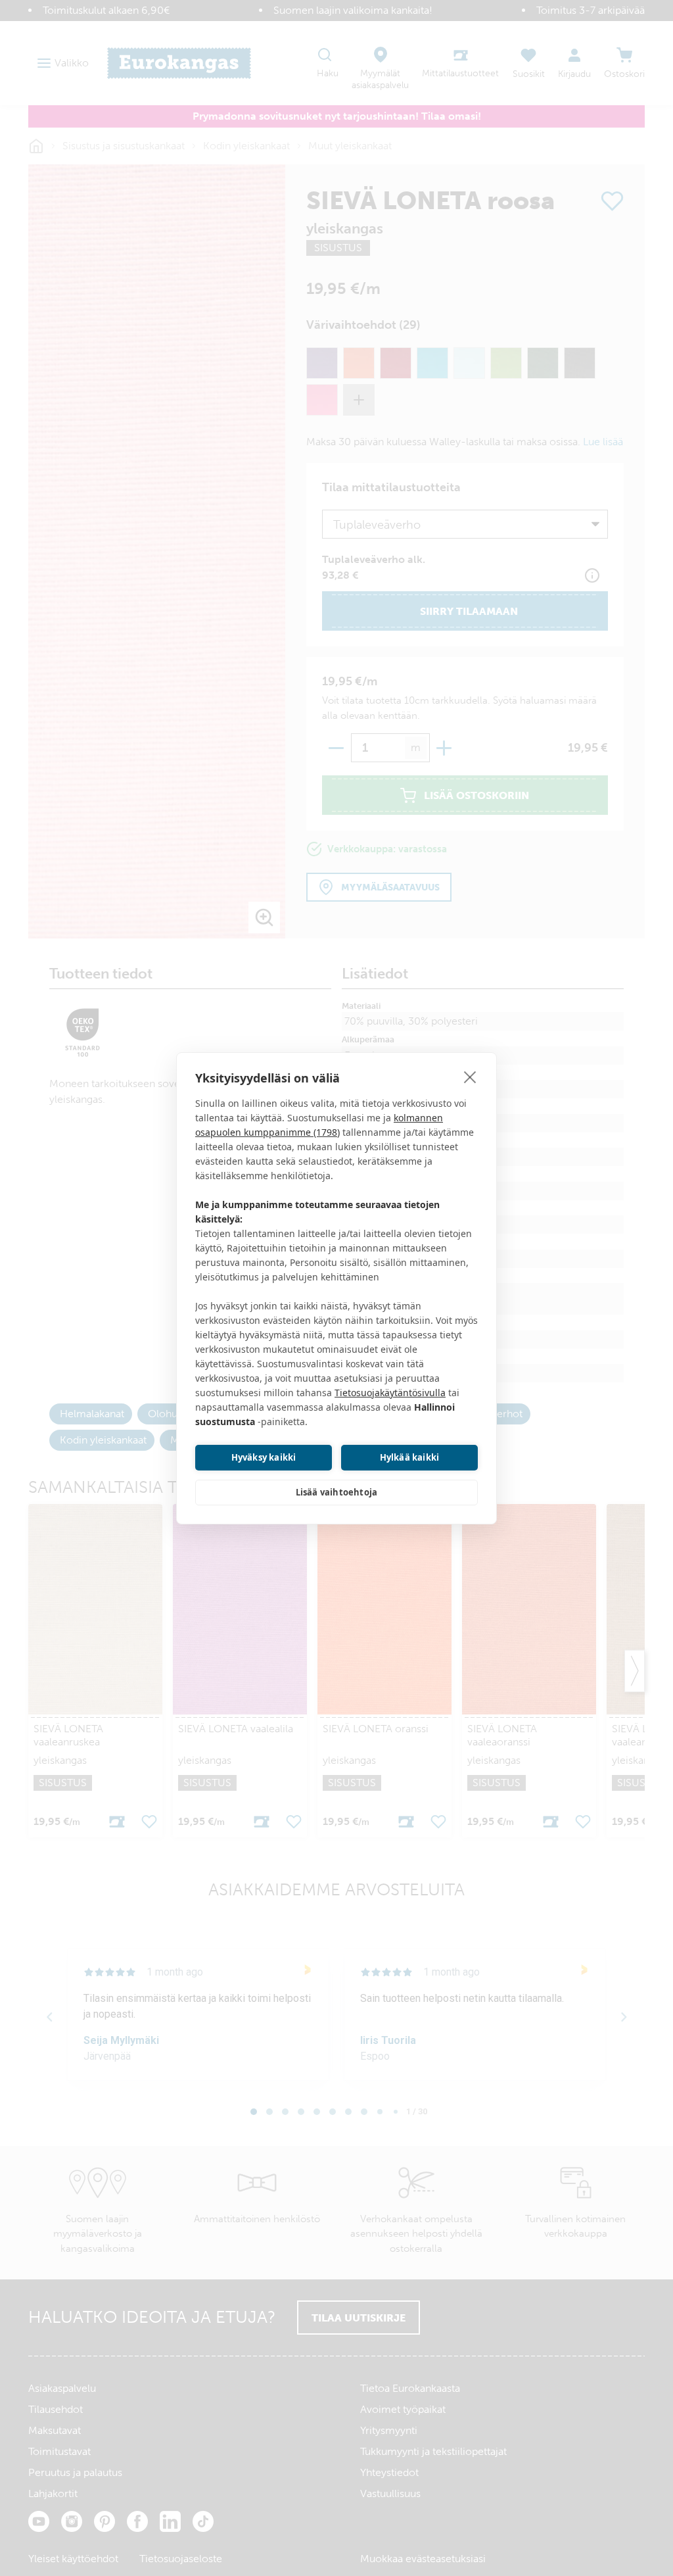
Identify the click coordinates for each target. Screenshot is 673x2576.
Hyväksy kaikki (264, 1457)
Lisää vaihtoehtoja (337, 1492)
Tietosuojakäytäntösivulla (390, 1393)
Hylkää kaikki (410, 1457)
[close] (470, 1077)
